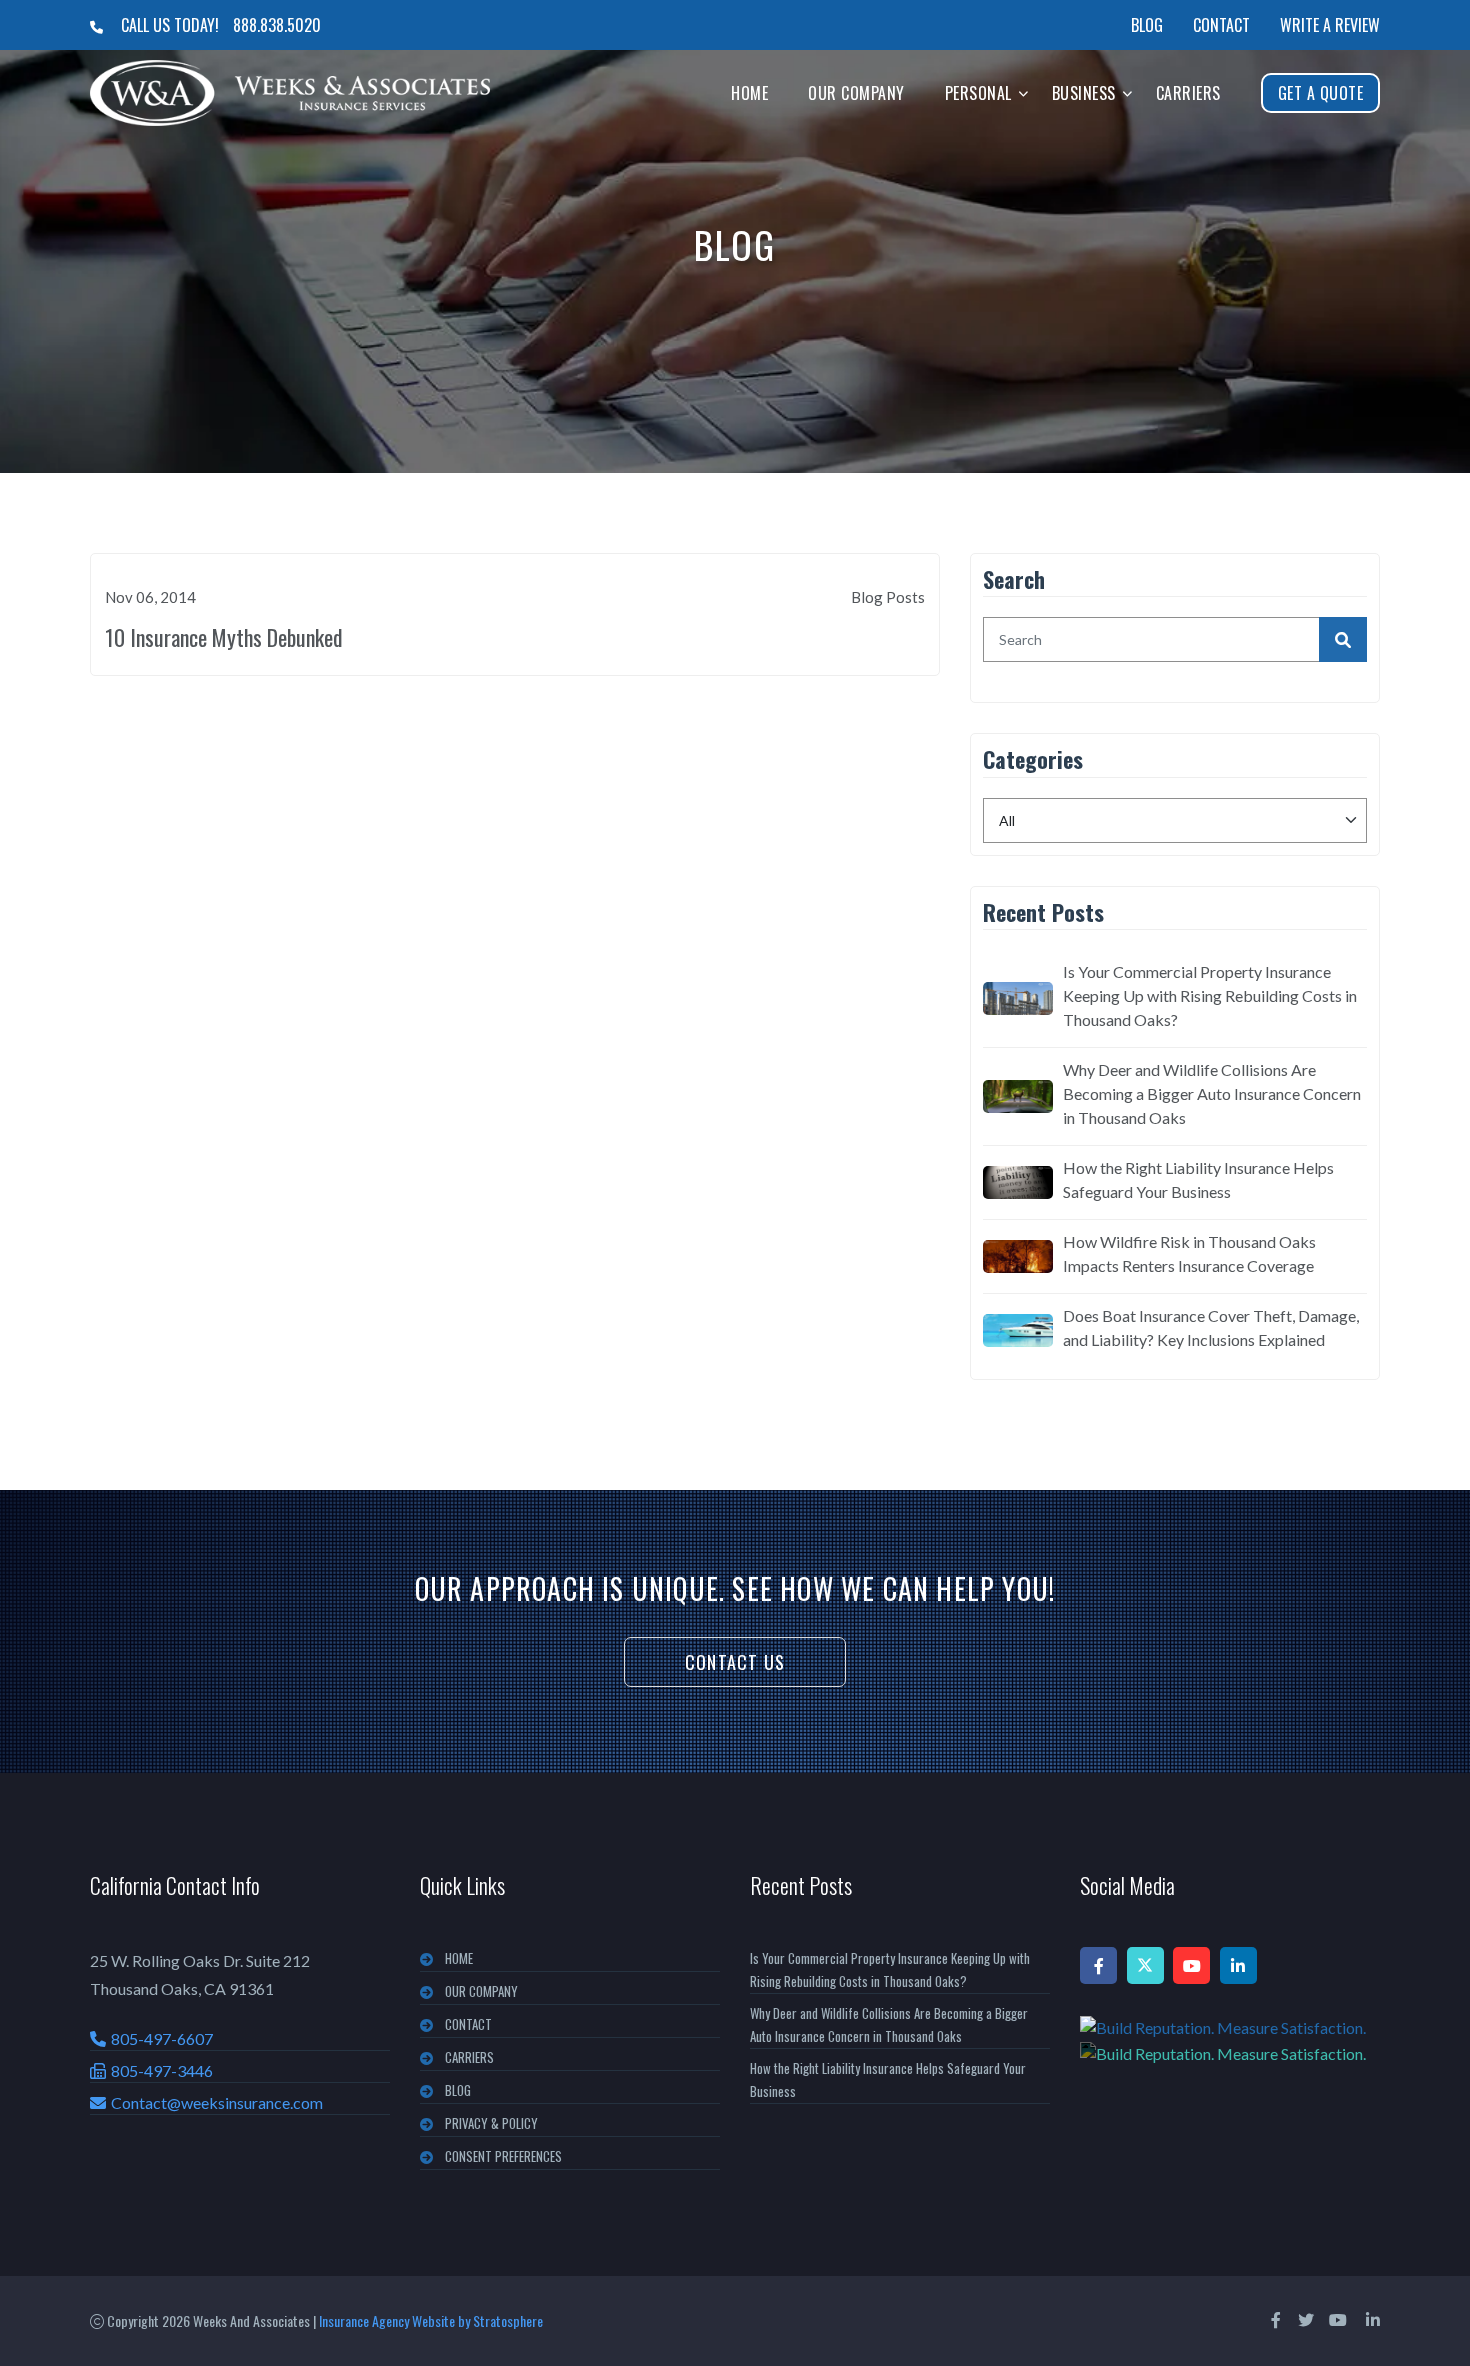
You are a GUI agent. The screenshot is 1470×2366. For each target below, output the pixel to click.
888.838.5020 (277, 25)
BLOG (458, 2090)
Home (749, 93)
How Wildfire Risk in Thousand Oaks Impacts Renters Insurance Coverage (1189, 1253)
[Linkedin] (1238, 1965)
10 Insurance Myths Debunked (224, 637)
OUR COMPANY (481, 1991)
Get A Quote (1321, 93)
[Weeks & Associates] (290, 93)
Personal (978, 93)
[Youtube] (1191, 1965)
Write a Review (1330, 25)
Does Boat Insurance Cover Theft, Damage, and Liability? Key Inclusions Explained (1211, 1327)
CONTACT (468, 2024)
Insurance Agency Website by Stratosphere (431, 2320)
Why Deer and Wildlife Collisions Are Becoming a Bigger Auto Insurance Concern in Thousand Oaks (1212, 1093)
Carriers (1188, 93)
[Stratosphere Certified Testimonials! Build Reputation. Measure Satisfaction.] (1230, 2040)
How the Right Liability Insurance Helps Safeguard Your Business (1198, 1179)
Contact (1221, 25)
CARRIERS (469, 2057)
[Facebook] (1098, 1965)
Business (1084, 93)
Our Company (856, 93)
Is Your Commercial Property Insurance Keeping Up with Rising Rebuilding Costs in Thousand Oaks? (1210, 995)
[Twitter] (1145, 1965)
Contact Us (735, 1662)
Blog (1147, 25)
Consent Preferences (503, 2156)
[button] (1023, 92)
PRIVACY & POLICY (491, 2123)
